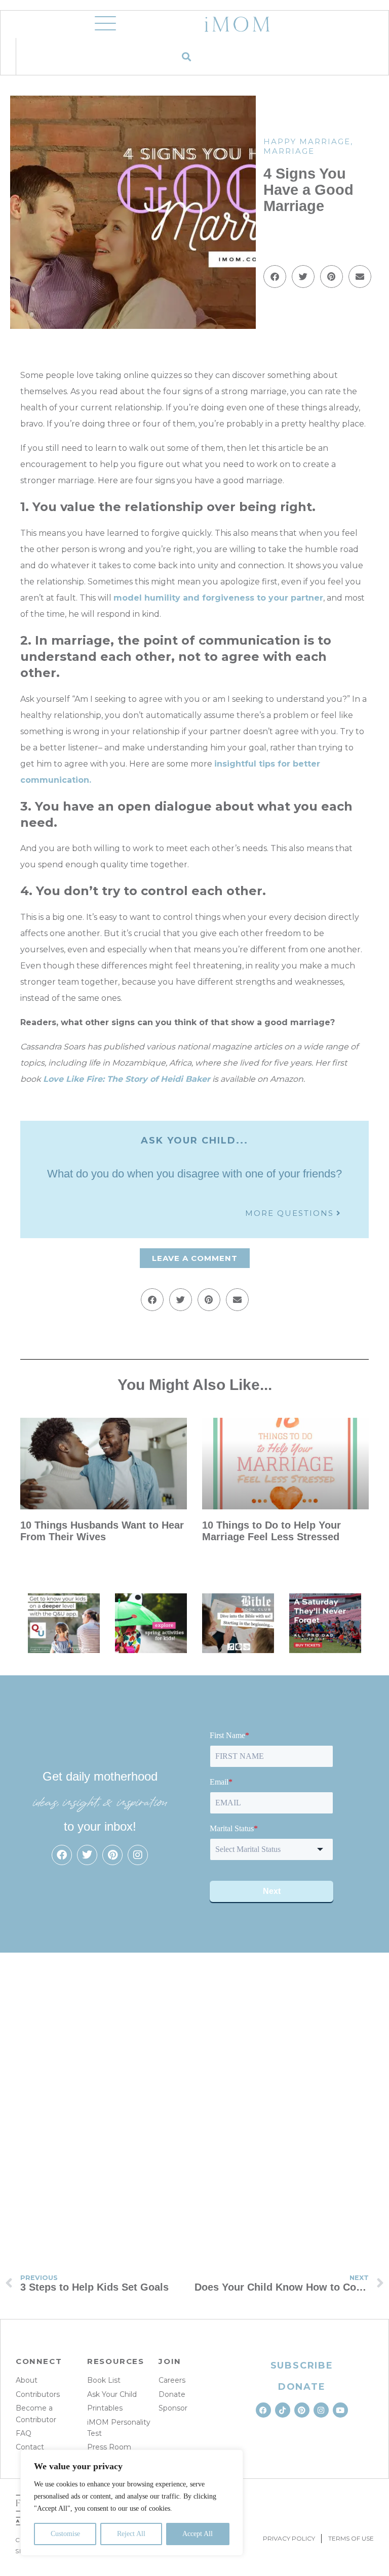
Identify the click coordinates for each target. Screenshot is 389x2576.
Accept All (198, 2534)
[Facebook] (62, 1855)
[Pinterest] (112, 1855)
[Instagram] (138, 1855)
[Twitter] (87, 1855)
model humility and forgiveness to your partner (218, 598)
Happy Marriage (307, 141)
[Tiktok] (283, 2410)
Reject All (131, 2534)
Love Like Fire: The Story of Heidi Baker (127, 1079)
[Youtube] (340, 2410)
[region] (132, 2503)
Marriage (289, 151)
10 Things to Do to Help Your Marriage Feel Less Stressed (271, 1531)
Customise (65, 2534)
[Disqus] (194, 2099)
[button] (186, 56)
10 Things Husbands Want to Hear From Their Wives (102, 1531)
